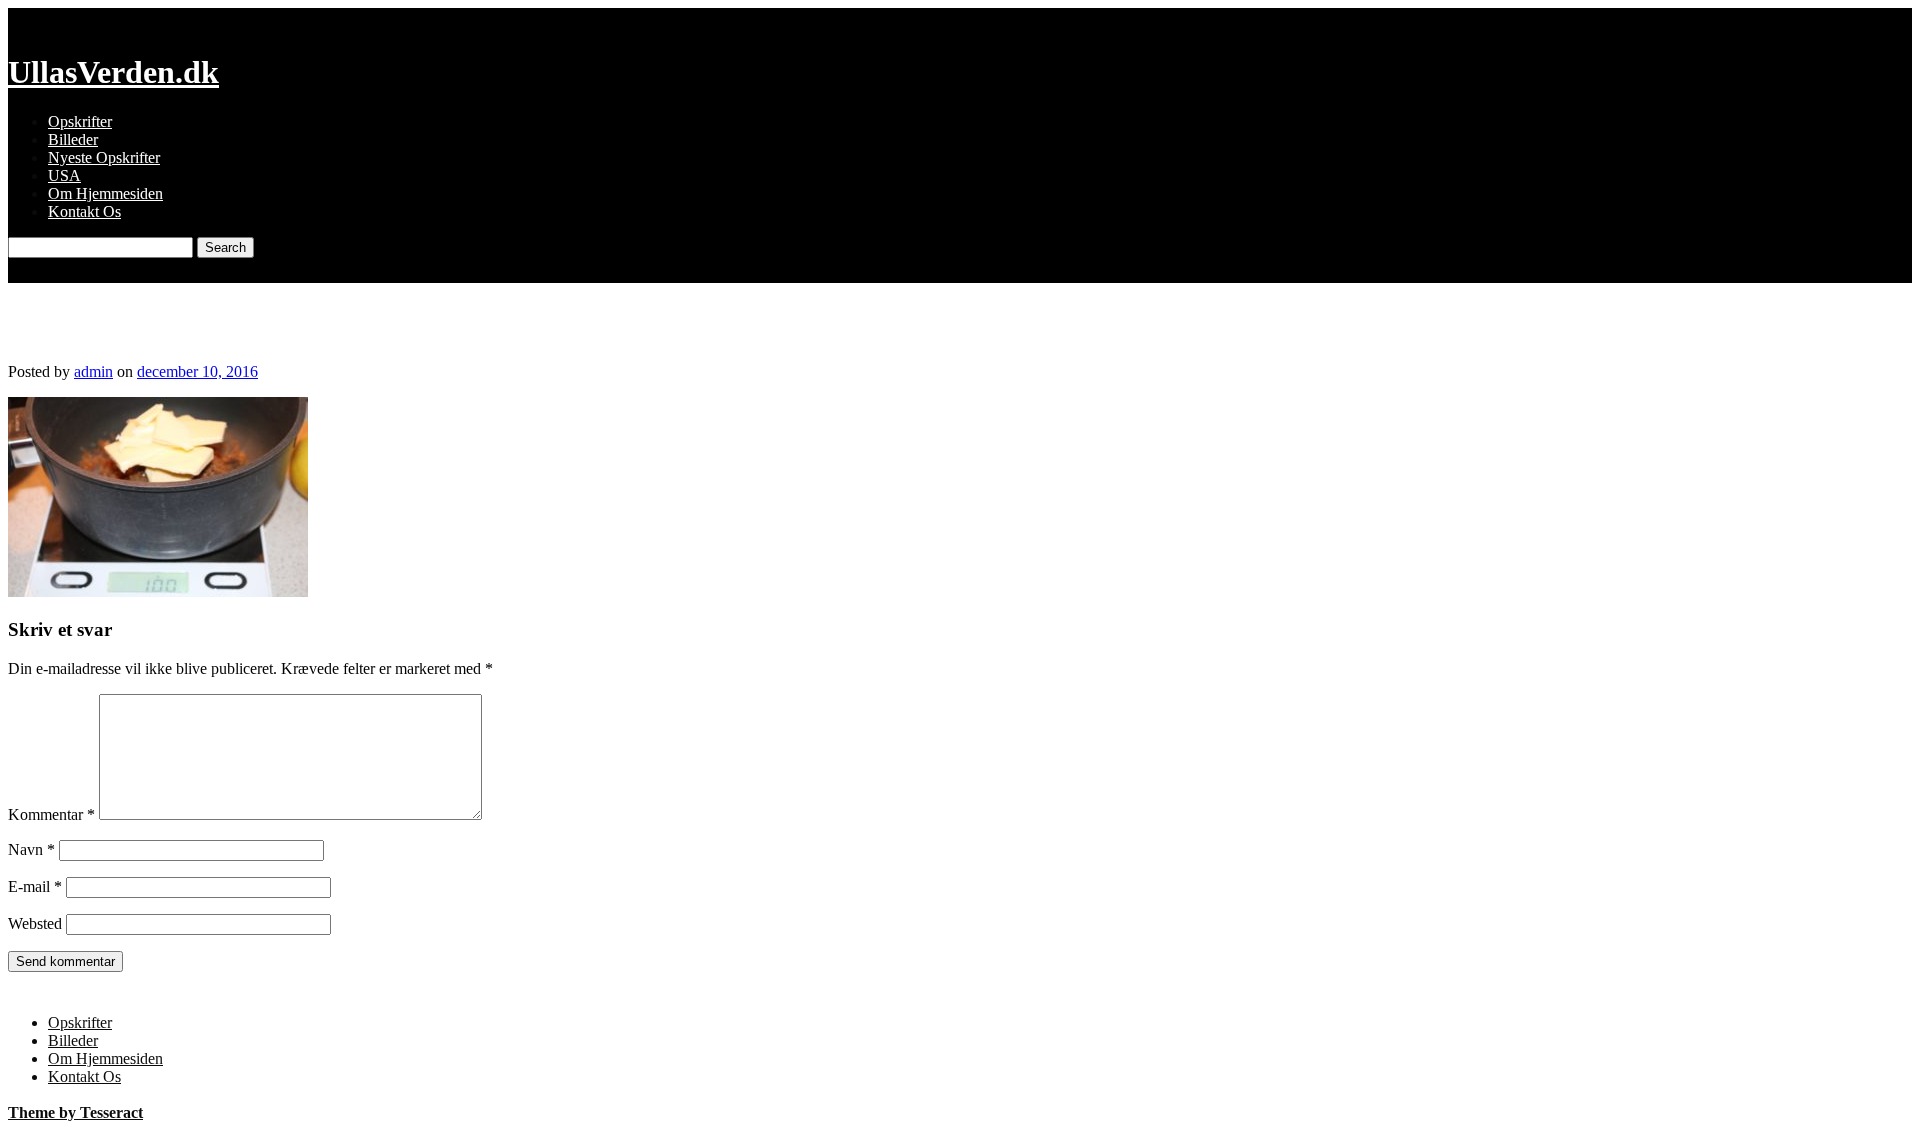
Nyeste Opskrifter (104, 157)
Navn (31, 849)
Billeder (73, 139)
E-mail (35, 886)
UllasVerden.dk (113, 72)
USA (64, 175)
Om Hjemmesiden (105, 193)
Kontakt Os (84, 211)
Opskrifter (80, 121)
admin (93, 371)
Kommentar (51, 814)
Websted (35, 923)
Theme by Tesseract (75, 1112)
